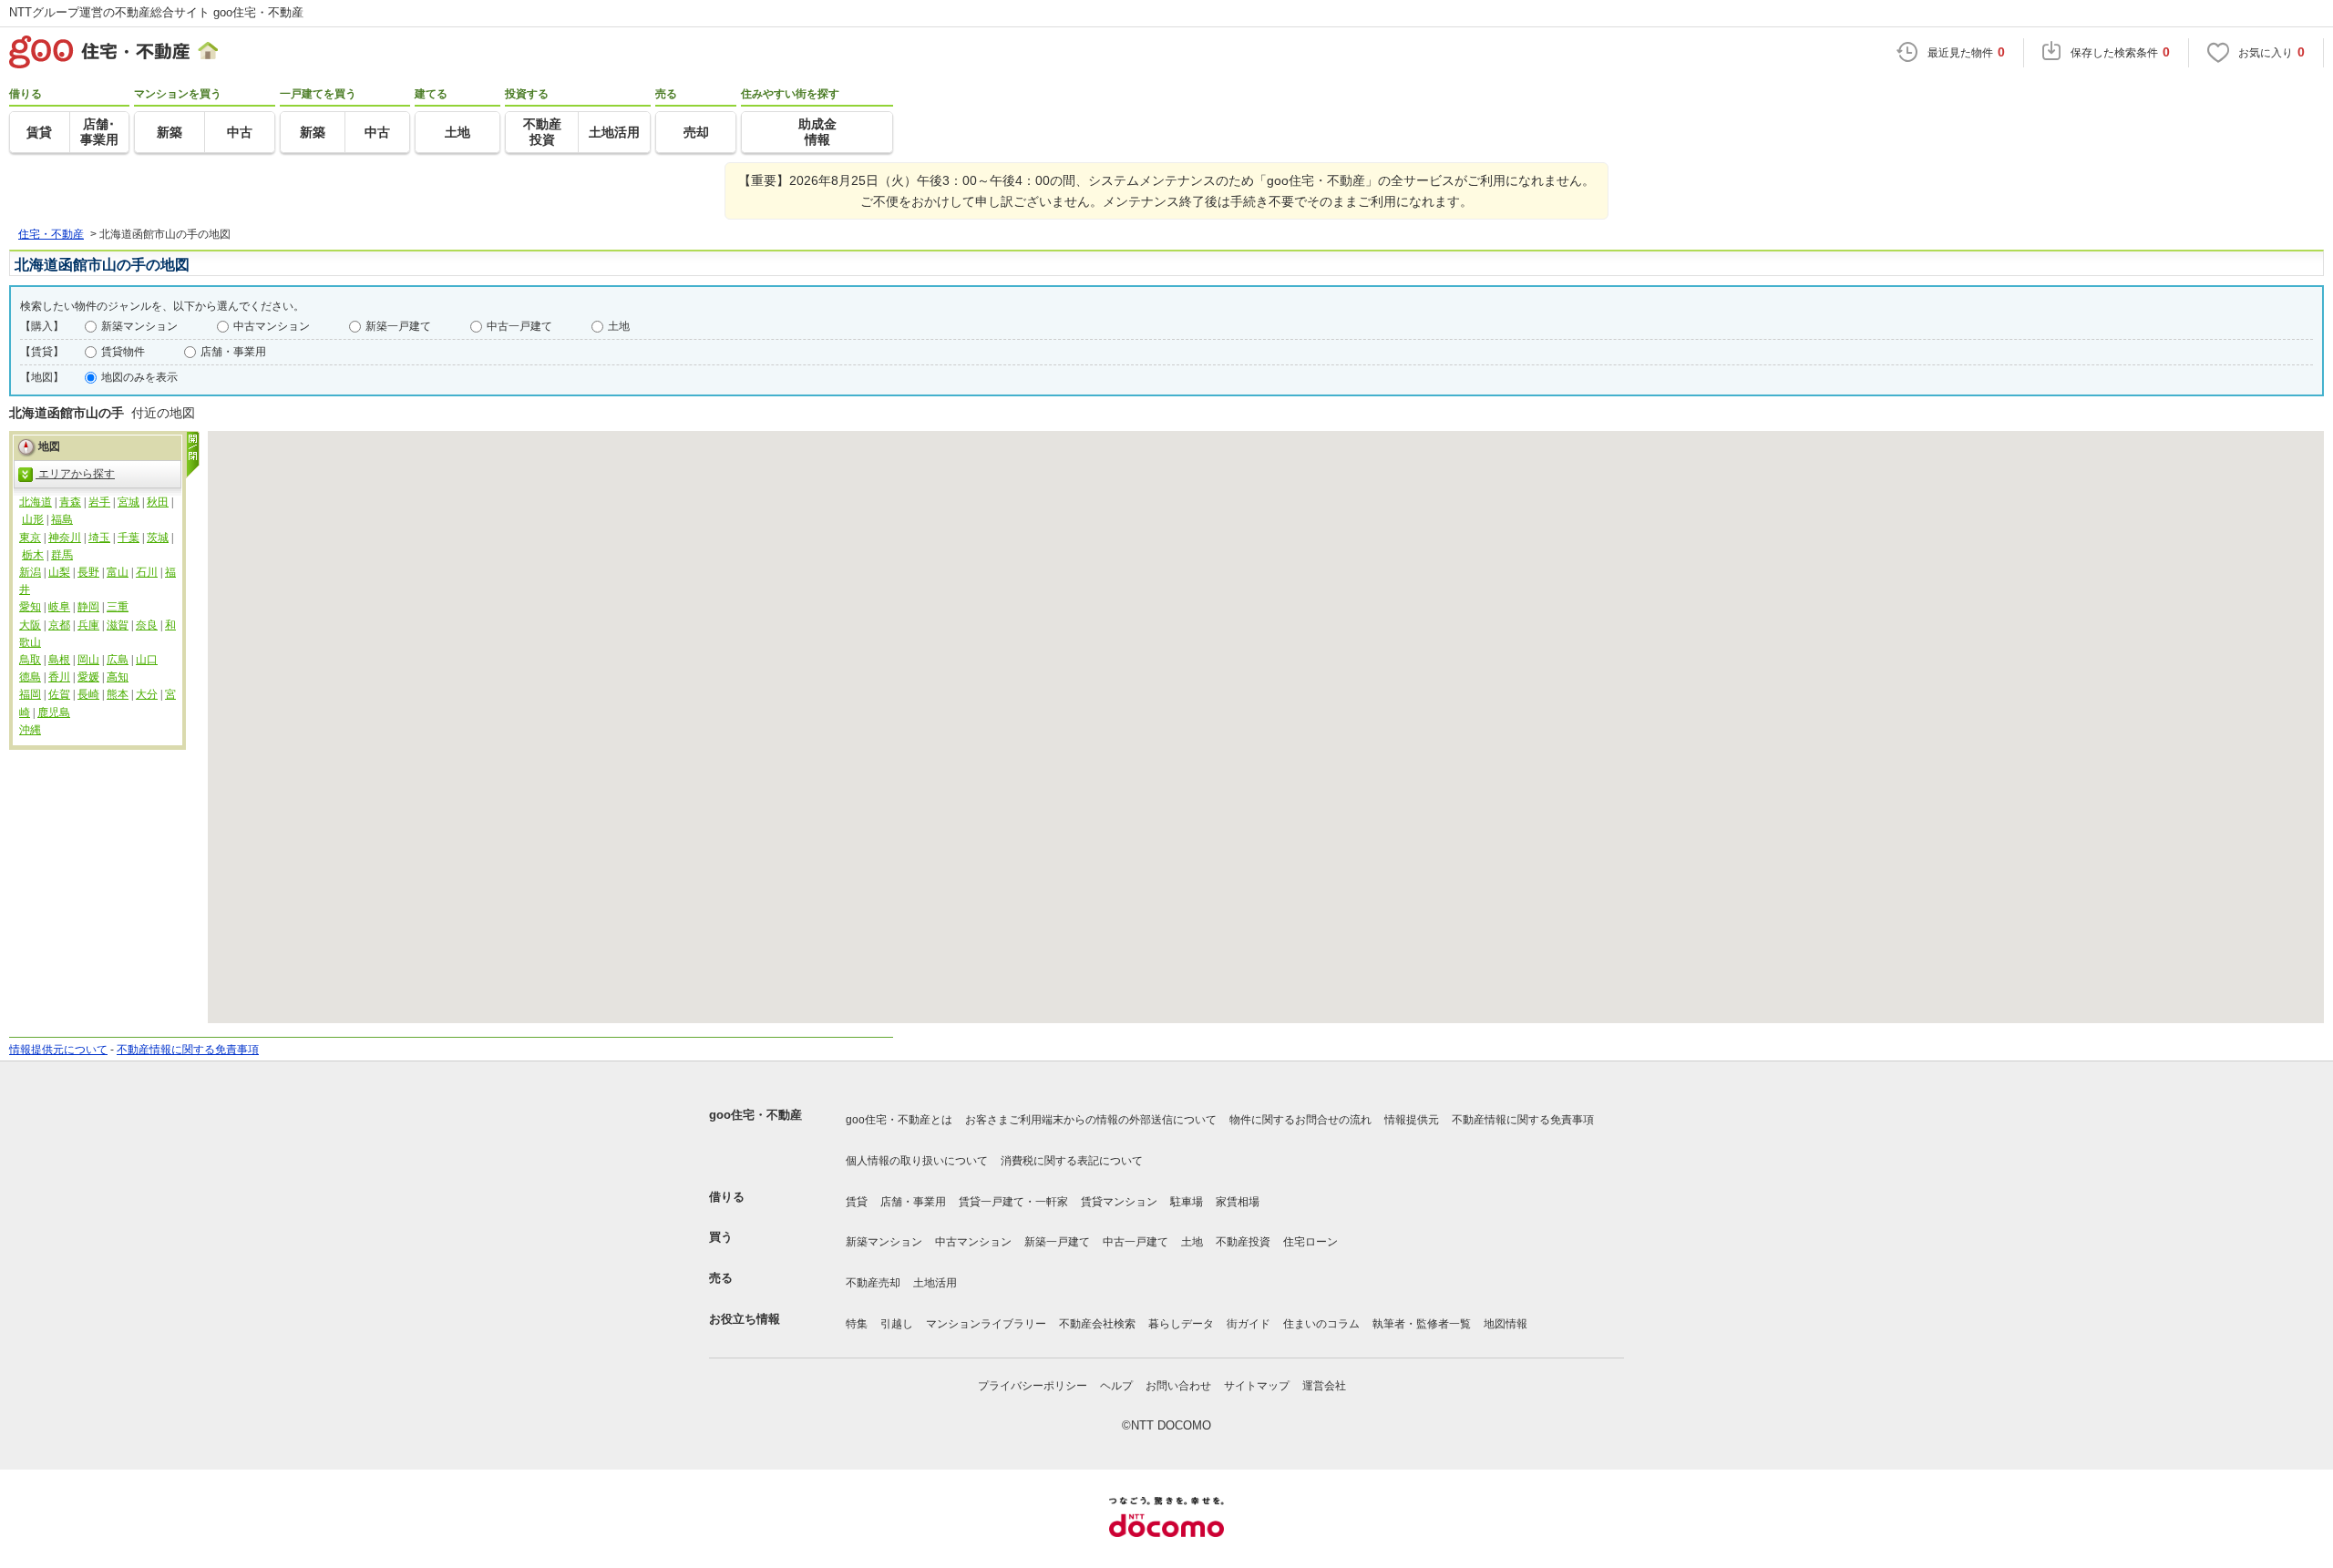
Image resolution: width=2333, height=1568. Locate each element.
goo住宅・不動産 (755, 1115)
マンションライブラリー (986, 1324)
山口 (147, 660)
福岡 (30, 694)
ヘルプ (1116, 1386)
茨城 (158, 538)
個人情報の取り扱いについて (917, 1161)
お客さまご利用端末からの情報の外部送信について (1091, 1120)
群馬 (62, 555)
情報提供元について (58, 1050)
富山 (118, 572)
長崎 (88, 694)
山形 (33, 519)
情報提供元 (1412, 1120)
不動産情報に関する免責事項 (188, 1050)
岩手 (99, 502)
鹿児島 (54, 712)
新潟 (30, 572)
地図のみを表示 (139, 377)
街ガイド (1249, 1324)
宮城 (128, 502)
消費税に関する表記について (1072, 1161)
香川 (59, 677)
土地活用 (935, 1283)
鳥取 (30, 660)
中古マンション (272, 326)
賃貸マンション (1119, 1202)
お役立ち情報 (745, 1319)
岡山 (88, 660)
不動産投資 (1243, 1242)
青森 (70, 502)
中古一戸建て (519, 326)
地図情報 (1506, 1324)
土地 (619, 326)
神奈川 (65, 538)
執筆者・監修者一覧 (1422, 1324)
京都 (59, 625)
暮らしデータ (1181, 1324)
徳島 (30, 677)
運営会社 (1324, 1386)
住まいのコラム (1321, 1324)
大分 (147, 694)
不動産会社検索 (1097, 1324)
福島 (62, 519)
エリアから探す (75, 474)
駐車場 (1187, 1202)
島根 (59, 660)
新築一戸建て (398, 326)
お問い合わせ (1178, 1386)
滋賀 (118, 625)
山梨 (59, 572)
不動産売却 (873, 1283)
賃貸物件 (123, 352)
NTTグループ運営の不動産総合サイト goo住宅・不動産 (156, 12)
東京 (30, 538)
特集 (857, 1324)
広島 (118, 660)
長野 (88, 572)
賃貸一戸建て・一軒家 (1013, 1202)
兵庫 (88, 625)
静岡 (88, 607)
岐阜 (59, 607)
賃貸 (857, 1202)
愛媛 (88, 677)
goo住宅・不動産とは (899, 1120)
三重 (118, 607)
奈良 (147, 625)
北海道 (36, 502)
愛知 (30, 607)
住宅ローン (1310, 1242)
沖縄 (30, 730)
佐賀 (59, 694)
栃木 (33, 555)
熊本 (118, 694)
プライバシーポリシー (1033, 1386)
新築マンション (139, 326)
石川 (147, 572)
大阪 (30, 625)
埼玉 (99, 538)
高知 (118, 677)
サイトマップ (1257, 1386)
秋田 (158, 502)
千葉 (128, 538)
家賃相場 (1238, 1202)
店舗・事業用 (233, 352)
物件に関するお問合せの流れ (1300, 1120)
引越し (897, 1324)
